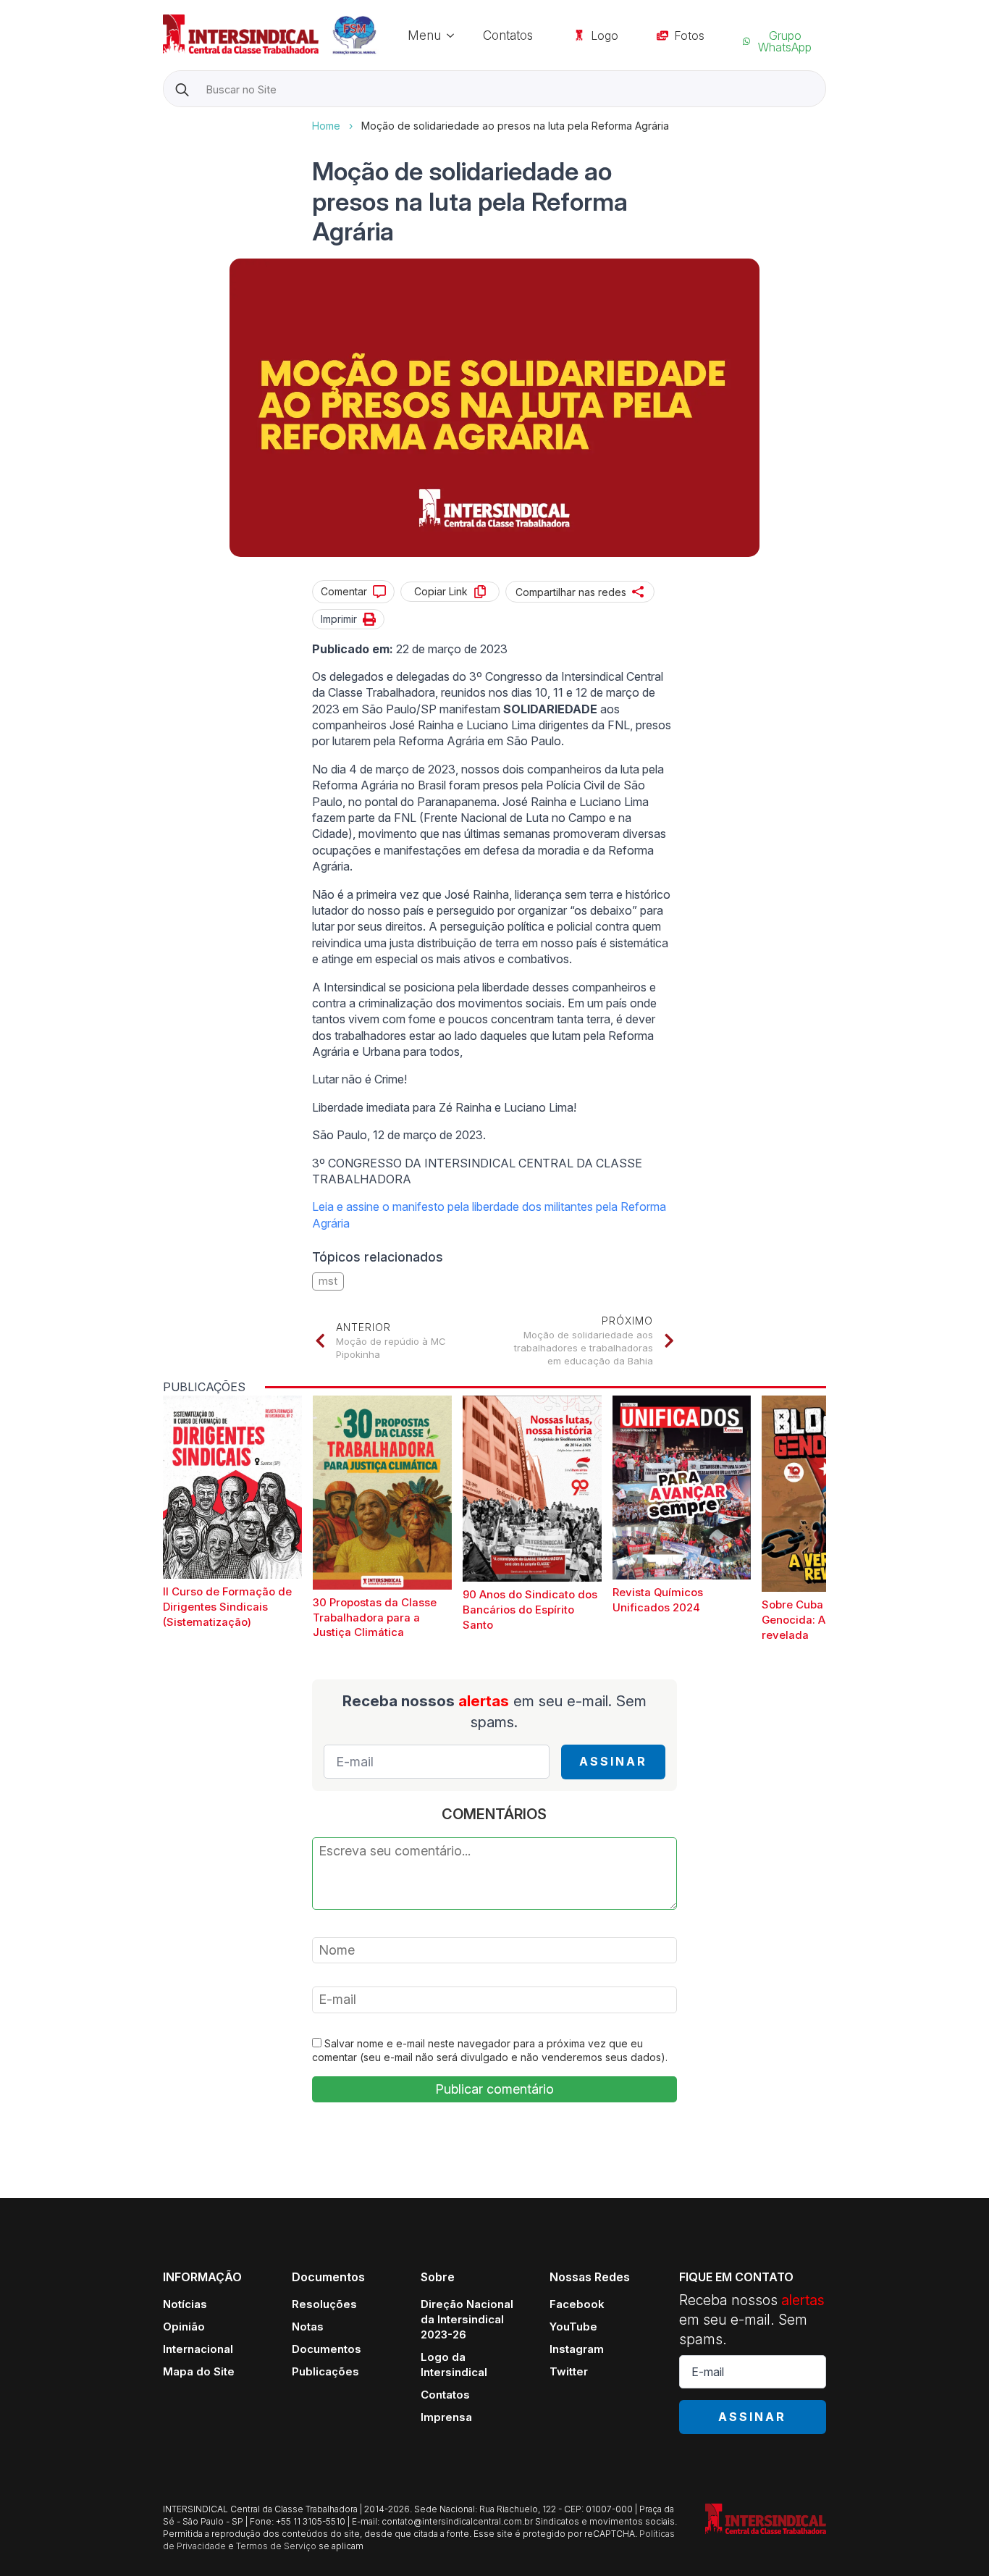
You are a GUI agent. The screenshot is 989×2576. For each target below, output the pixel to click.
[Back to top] (953, 2540)
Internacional (198, 2349)
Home (326, 126)
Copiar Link (441, 591)
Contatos (508, 35)
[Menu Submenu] (455, 35)
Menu (424, 35)
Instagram (577, 2349)
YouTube (573, 2327)
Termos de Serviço (276, 2546)
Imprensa (446, 2417)
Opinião (184, 2327)
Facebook (577, 2304)
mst (328, 1281)
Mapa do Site (199, 2371)
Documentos (327, 2349)
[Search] (182, 89)
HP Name (165, 119)
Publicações (325, 2371)
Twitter (569, 2371)
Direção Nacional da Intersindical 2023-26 (467, 2319)
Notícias (185, 2304)
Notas (308, 2327)
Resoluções (324, 2304)
